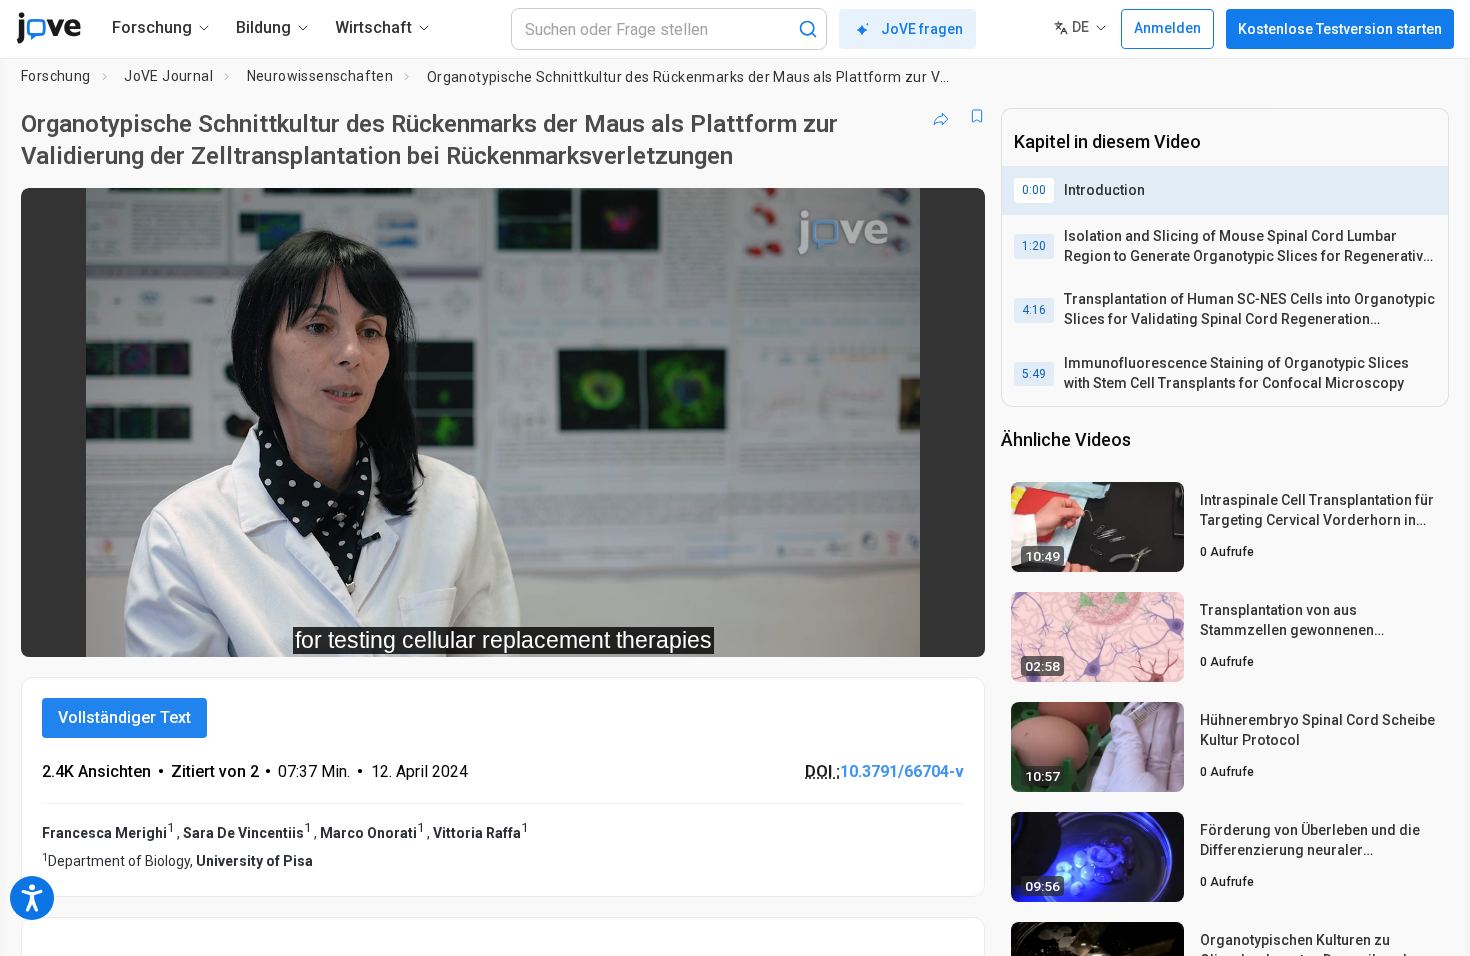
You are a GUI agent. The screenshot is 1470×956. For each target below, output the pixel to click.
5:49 (1034, 374)
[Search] (808, 29)
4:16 (1034, 310)
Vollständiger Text (124, 717)
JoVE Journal (168, 76)
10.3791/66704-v (902, 771)
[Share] (941, 116)
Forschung (56, 76)
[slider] (393, 628)
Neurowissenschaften (320, 76)
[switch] (751, 628)
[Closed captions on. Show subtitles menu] (907, 628)
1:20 (1034, 246)
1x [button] (866, 628)
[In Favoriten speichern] (977, 116)
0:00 (1034, 190)
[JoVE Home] (48, 28)
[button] (953, 216)
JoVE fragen (922, 29)
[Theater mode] (953, 628)
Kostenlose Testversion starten (1340, 29)
